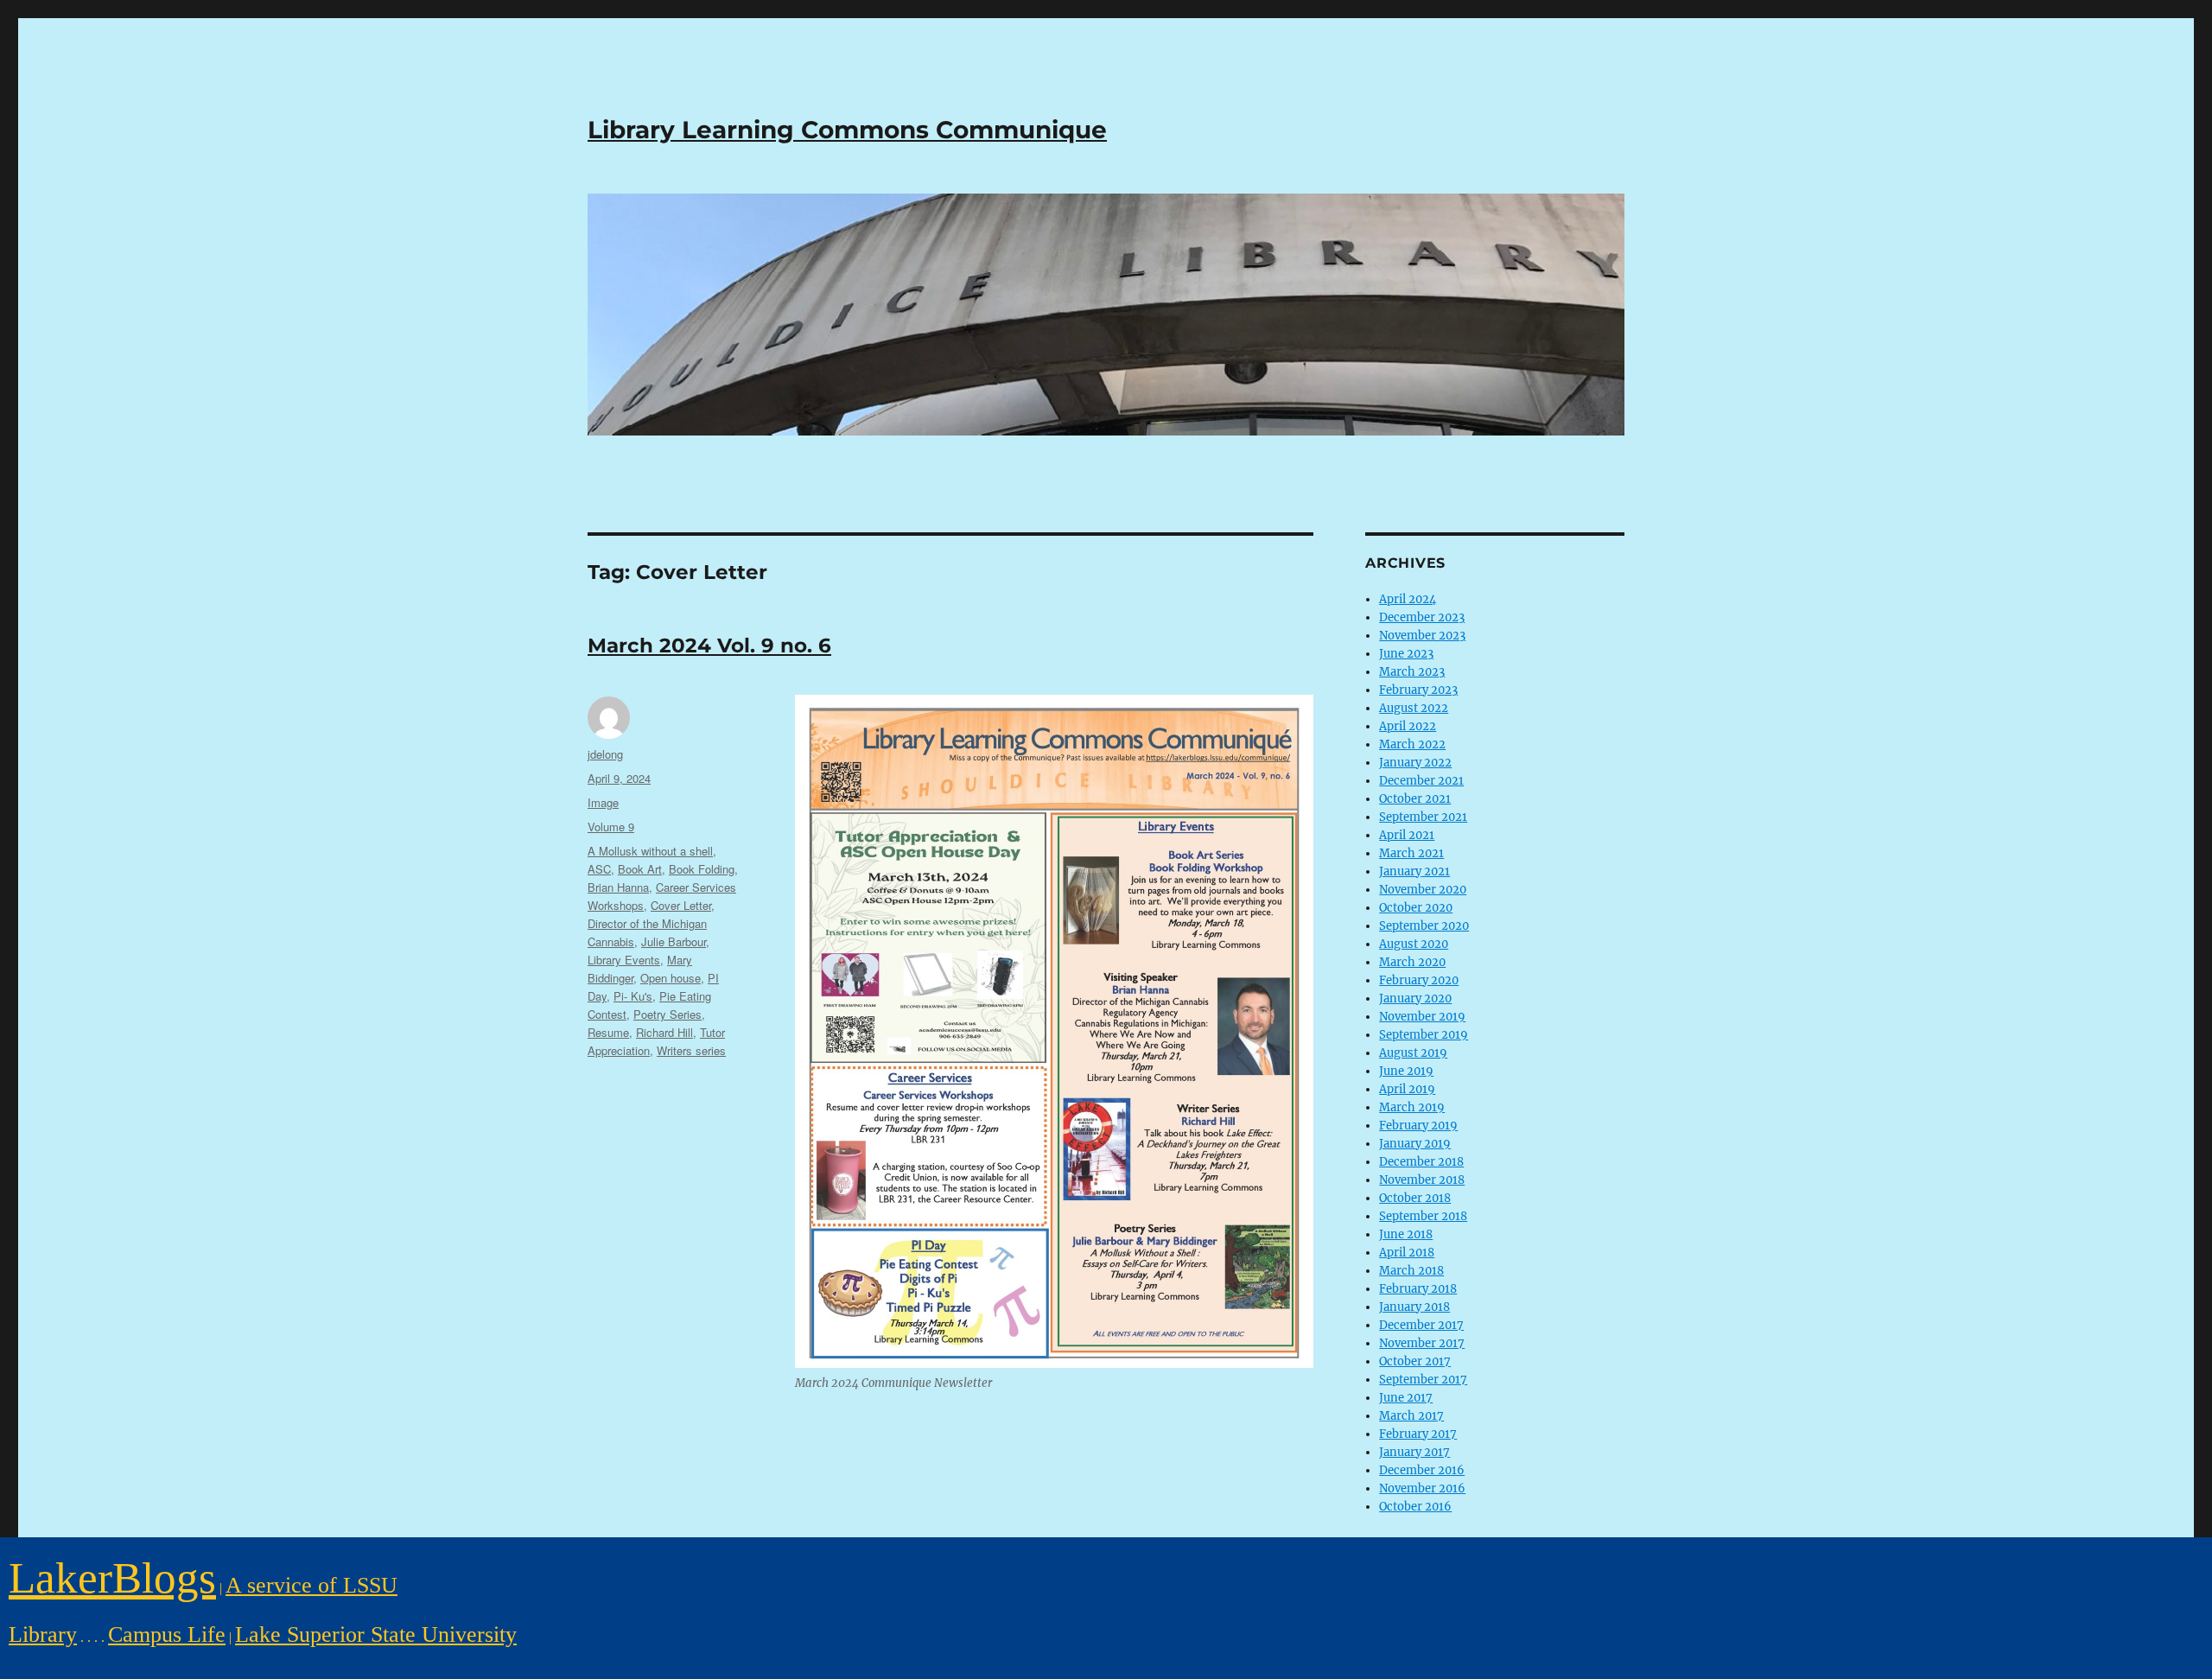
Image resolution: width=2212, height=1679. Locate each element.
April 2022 (1408, 726)
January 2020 (1415, 998)
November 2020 (1423, 890)
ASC (599, 869)
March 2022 (1412, 744)
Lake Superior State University (376, 1634)
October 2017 (1415, 1361)
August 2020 (1414, 944)
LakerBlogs (112, 1577)
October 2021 (1415, 799)
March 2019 (1412, 1107)
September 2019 (1424, 1035)
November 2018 (1422, 1180)
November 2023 (1422, 636)
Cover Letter (681, 905)
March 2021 (1411, 853)
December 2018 (1421, 1162)
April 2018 (1407, 1253)
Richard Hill (664, 1032)
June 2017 (1406, 1398)
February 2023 (1418, 690)
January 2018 (1414, 1307)
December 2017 (1421, 1325)
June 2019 (1406, 1071)
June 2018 (1406, 1234)
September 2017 (1423, 1380)
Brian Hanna (618, 887)
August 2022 (1414, 708)
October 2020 (1416, 908)
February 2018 (1418, 1289)
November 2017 (1422, 1343)
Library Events (624, 960)
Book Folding (702, 869)
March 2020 (1412, 962)
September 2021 (1423, 817)
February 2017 (1418, 1434)
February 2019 (1418, 1126)
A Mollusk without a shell (650, 851)
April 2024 (1408, 599)
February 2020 (1419, 980)
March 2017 (1411, 1416)
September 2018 (1423, 1216)
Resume (608, 1032)
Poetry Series (667, 1014)
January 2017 (1414, 1452)
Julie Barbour (674, 941)
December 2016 (1422, 1470)
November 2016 (1422, 1488)
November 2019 (1422, 1017)
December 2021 (1421, 781)
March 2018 (1411, 1271)
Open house (671, 978)
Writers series (691, 1050)
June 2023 (1406, 654)
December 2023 (1422, 617)
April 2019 (1407, 1089)
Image (603, 802)
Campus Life (167, 1634)
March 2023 (1412, 672)
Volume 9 (611, 827)
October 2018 (1415, 1198)
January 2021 (1414, 871)
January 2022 (1415, 763)
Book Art (640, 869)
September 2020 (1424, 926)
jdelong (605, 754)
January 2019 (1415, 1144)
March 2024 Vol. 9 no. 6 (709, 646)
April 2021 (1407, 835)
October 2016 (1415, 1507)
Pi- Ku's (633, 996)
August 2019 (1413, 1053)
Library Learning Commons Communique (847, 130)
